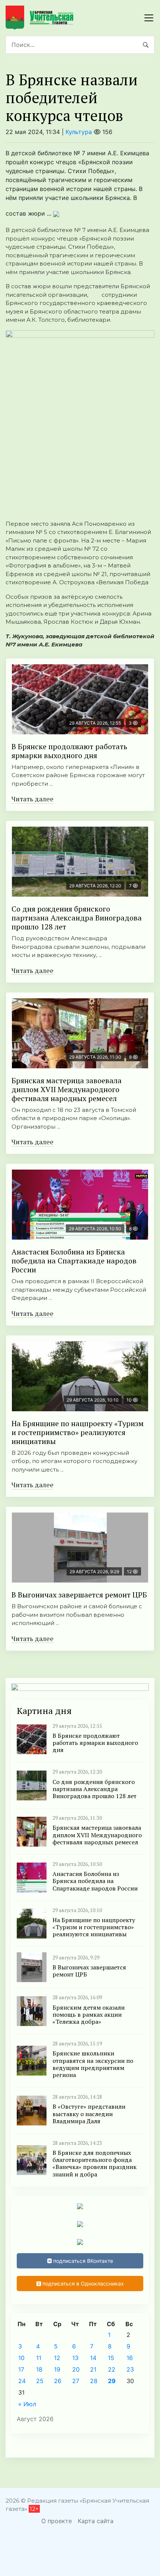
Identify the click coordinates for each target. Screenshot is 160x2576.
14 (93, 2358)
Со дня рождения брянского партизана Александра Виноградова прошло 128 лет (77, 918)
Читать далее (33, 799)
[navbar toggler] (149, 18)
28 (94, 2381)
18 (39, 2369)
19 (57, 2369)
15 (111, 2358)
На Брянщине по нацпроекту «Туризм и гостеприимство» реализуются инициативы (78, 1432)
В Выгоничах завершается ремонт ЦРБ (79, 1595)
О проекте (57, 2521)
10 (21, 2358)
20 (76, 2369)
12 (57, 2358)
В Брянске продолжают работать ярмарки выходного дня (69, 751)
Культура (79, 132)
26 (58, 2381)
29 (112, 2381)
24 (22, 2381)
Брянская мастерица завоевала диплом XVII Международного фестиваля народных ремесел (67, 1089)
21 (93, 2369)
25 (40, 2381)
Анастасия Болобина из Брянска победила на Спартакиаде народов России (74, 1261)
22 (112, 2369)
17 (21, 2369)
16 (130, 2358)
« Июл (27, 2404)
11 (39, 2358)
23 (130, 2369)
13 (75, 2358)
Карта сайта (96, 2521)
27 (76, 2381)
